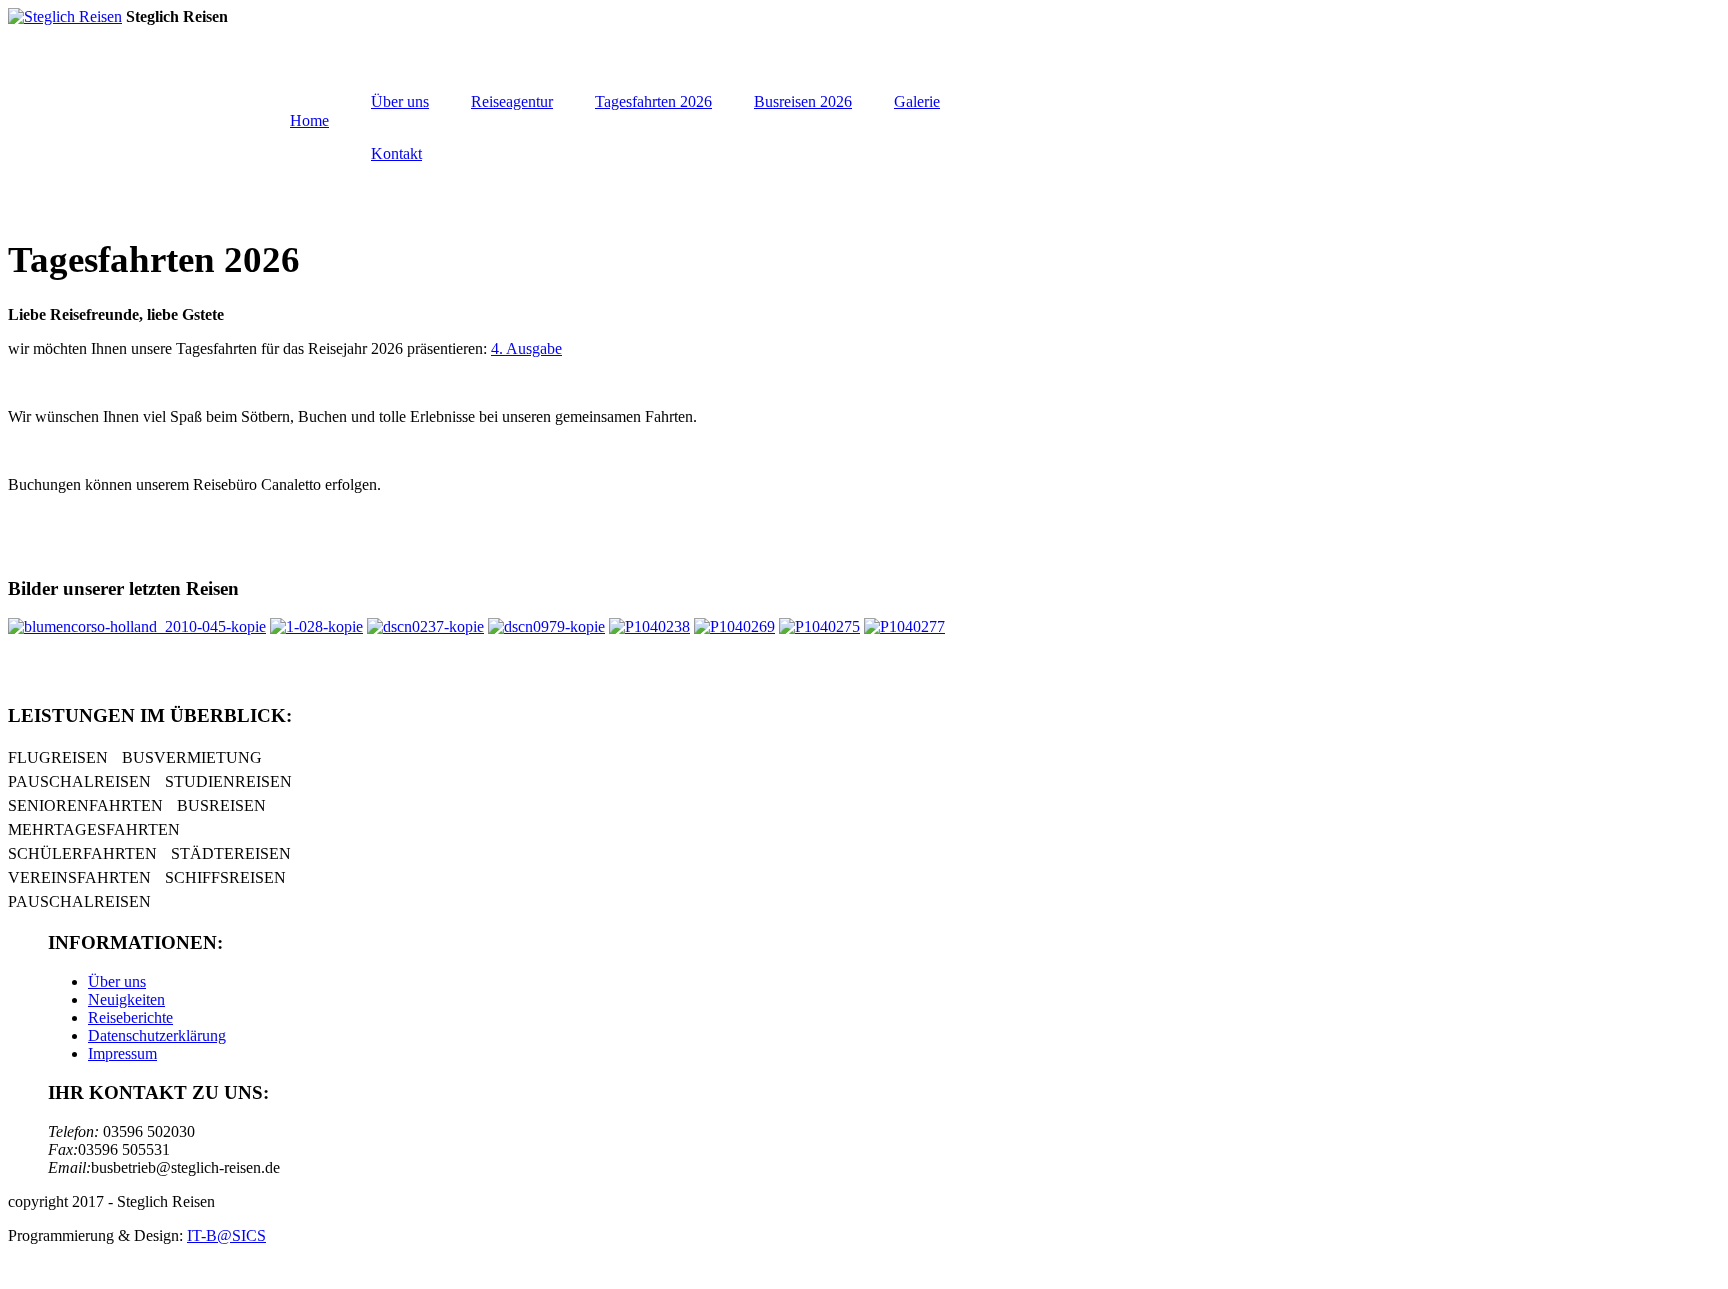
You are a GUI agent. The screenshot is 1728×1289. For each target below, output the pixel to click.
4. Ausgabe (526, 348)
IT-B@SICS (226, 1235)
